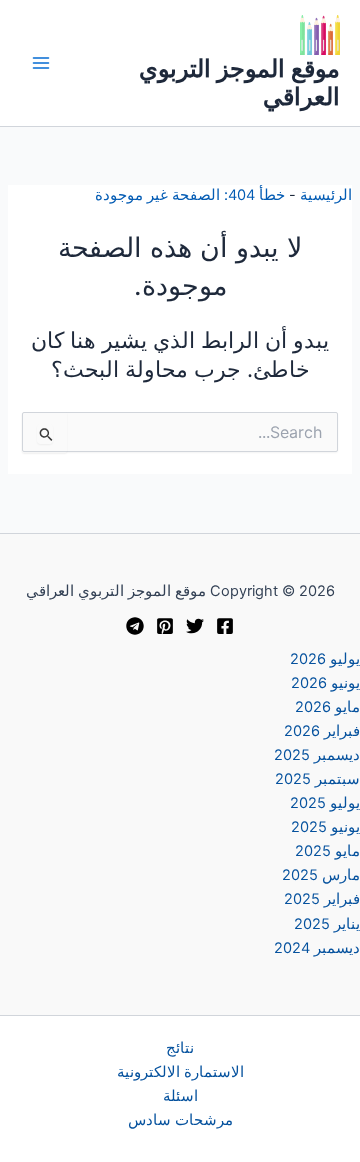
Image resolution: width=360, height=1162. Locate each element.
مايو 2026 (327, 707)
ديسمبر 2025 (317, 755)
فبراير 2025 (322, 899)
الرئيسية (326, 195)
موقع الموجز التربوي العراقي (239, 82)
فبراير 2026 (322, 731)
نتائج (180, 1048)
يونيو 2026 (325, 683)
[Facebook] (225, 626)
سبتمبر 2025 (317, 779)
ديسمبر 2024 (317, 948)
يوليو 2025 (325, 803)
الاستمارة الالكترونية (180, 1072)
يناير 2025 (327, 924)
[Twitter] (195, 626)
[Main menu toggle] (41, 63)
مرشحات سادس (180, 1120)
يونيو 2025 (325, 827)
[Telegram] (135, 626)
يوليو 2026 (325, 659)
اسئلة (180, 1096)
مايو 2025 (327, 851)
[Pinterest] (165, 626)
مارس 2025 (321, 875)
